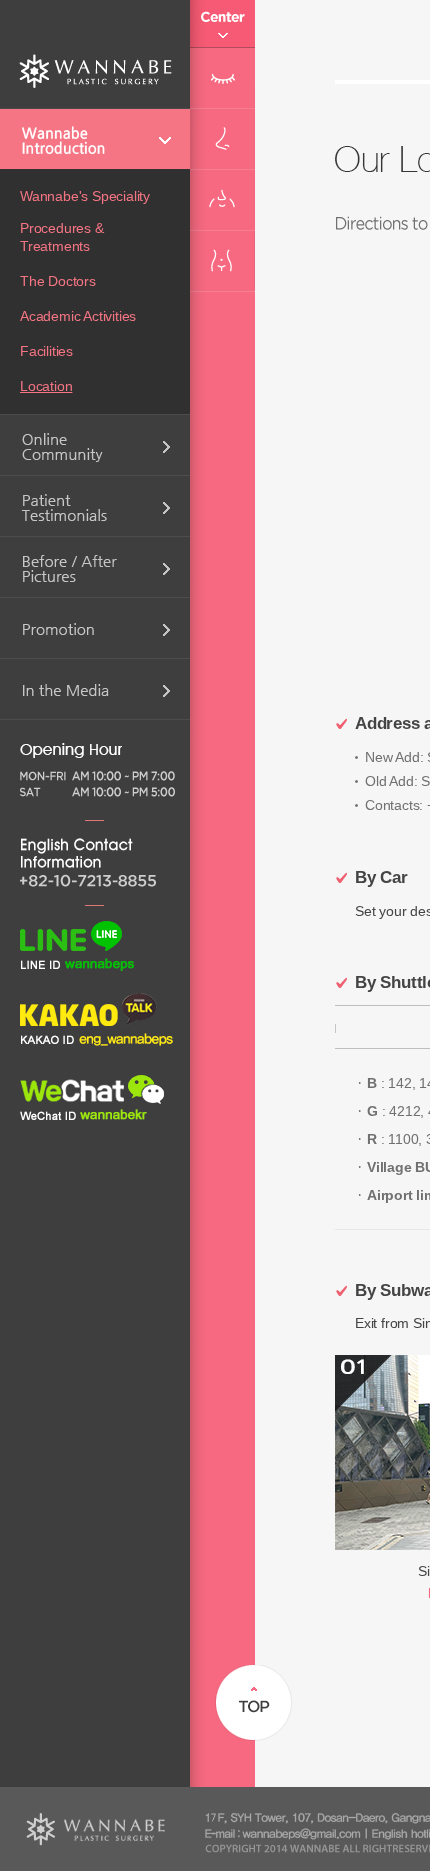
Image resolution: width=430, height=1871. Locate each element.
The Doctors (58, 281)
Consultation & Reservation (95, 445)
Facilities (46, 351)
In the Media (95, 689)
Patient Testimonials (95, 506)
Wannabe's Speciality (85, 196)
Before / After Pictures (95, 567)
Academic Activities (78, 316)
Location (46, 386)
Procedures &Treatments (62, 237)
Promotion (95, 628)
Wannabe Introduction (95, 139)
